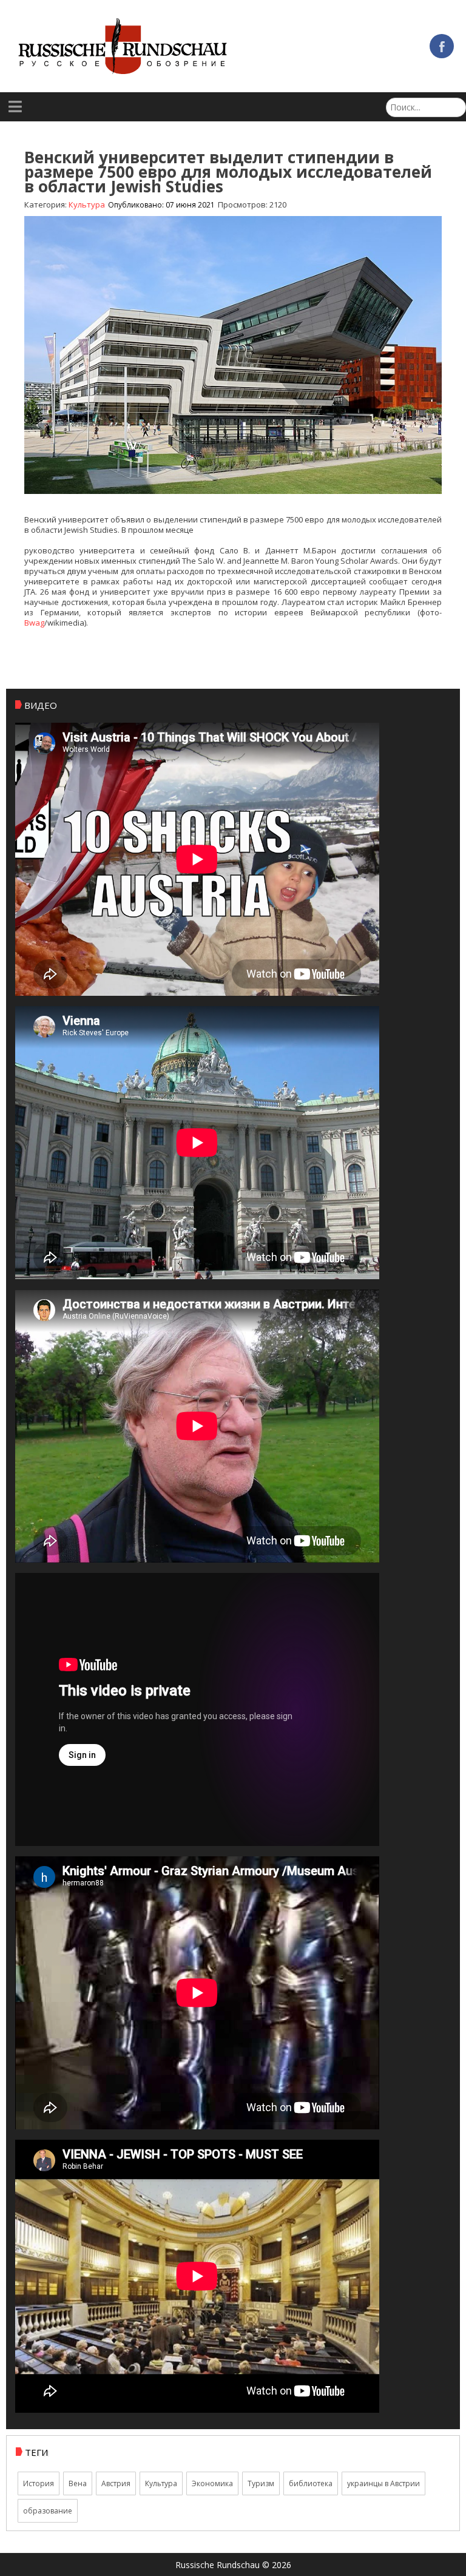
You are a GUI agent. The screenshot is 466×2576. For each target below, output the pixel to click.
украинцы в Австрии (383, 2483)
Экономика (212, 2483)
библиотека (311, 2483)
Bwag (34, 623)
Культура (161, 2483)
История (39, 2483)
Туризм (261, 2483)
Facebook (442, 46)
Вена (78, 2483)
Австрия (116, 2483)
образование (48, 2511)
